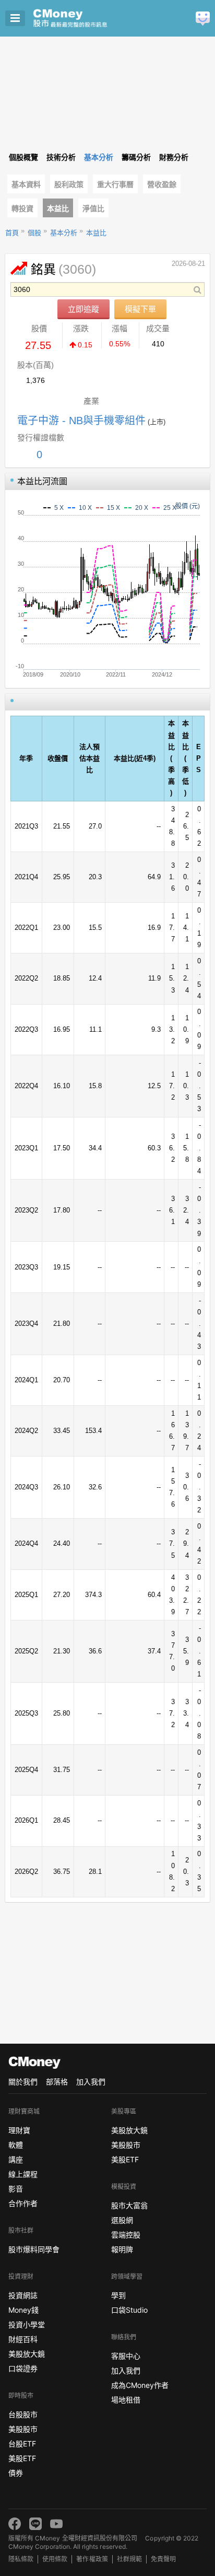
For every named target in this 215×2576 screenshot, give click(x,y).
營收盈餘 (162, 184)
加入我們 (91, 2082)
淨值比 (93, 208)
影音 (16, 2189)
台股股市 (23, 2414)
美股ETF (22, 2458)
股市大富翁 (129, 2205)
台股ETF (22, 2444)
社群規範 (129, 2559)
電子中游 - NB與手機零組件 (81, 421)
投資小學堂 (27, 2324)
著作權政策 (92, 2559)
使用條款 (55, 2559)
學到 (118, 2295)
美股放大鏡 (27, 2354)
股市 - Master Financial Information (86, 18)
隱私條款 (21, 2559)
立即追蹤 (83, 309)
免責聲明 (163, 2559)
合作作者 (23, 2203)
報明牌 (122, 2249)
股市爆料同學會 (34, 2249)
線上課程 (23, 2174)
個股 (34, 233)
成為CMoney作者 (140, 2385)
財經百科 (23, 2339)
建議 (203, 19)
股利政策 (69, 184)
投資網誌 (23, 2295)
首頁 (12, 233)
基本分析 (64, 233)
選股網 (122, 2220)
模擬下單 (140, 309)
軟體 (16, 2145)
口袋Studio (129, 2310)
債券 (16, 2473)
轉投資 (22, 208)
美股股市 (23, 2429)
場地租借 (126, 2400)
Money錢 (23, 2310)
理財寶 (19, 2130)
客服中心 (126, 2356)
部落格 (57, 2082)
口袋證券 (23, 2368)
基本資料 (26, 184)
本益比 (58, 208)
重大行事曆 (115, 184)
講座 (16, 2159)
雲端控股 (126, 2235)
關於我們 (23, 2082)
